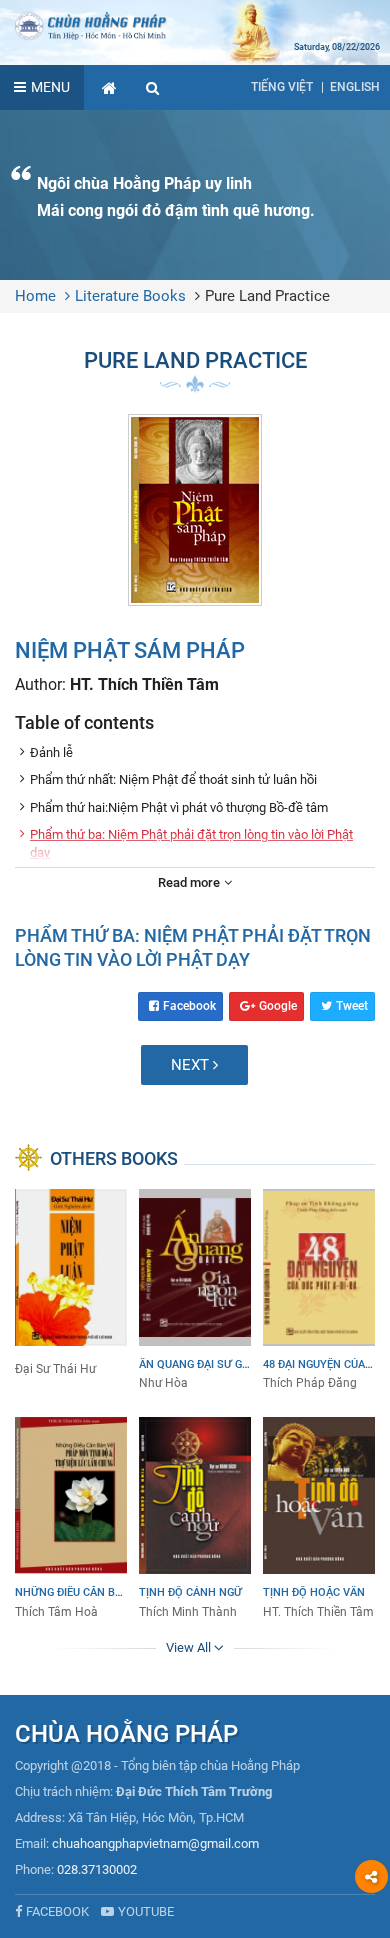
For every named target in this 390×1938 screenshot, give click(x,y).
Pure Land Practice (267, 296)
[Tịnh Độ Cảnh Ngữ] (195, 1519)
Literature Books (130, 296)
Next (192, 1065)
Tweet (352, 1006)
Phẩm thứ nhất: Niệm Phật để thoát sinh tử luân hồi (173, 779)
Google (278, 1006)
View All (190, 1647)
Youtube (146, 1911)
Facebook (189, 1006)
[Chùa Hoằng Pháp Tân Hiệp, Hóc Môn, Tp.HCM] (195, 25)
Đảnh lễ (51, 752)
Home (35, 296)
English (355, 87)
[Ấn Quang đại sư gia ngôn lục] (195, 1291)
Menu (50, 87)
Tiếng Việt (282, 87)
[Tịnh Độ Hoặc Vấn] (319, 1519)
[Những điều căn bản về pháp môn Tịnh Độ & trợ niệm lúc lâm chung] (71, 1519)
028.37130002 (97, 1869)
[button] (153, 87)
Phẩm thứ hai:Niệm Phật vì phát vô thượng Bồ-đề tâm (179, 807)
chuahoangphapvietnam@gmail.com (155, 1843)
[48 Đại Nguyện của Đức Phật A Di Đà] (319, 1291)
